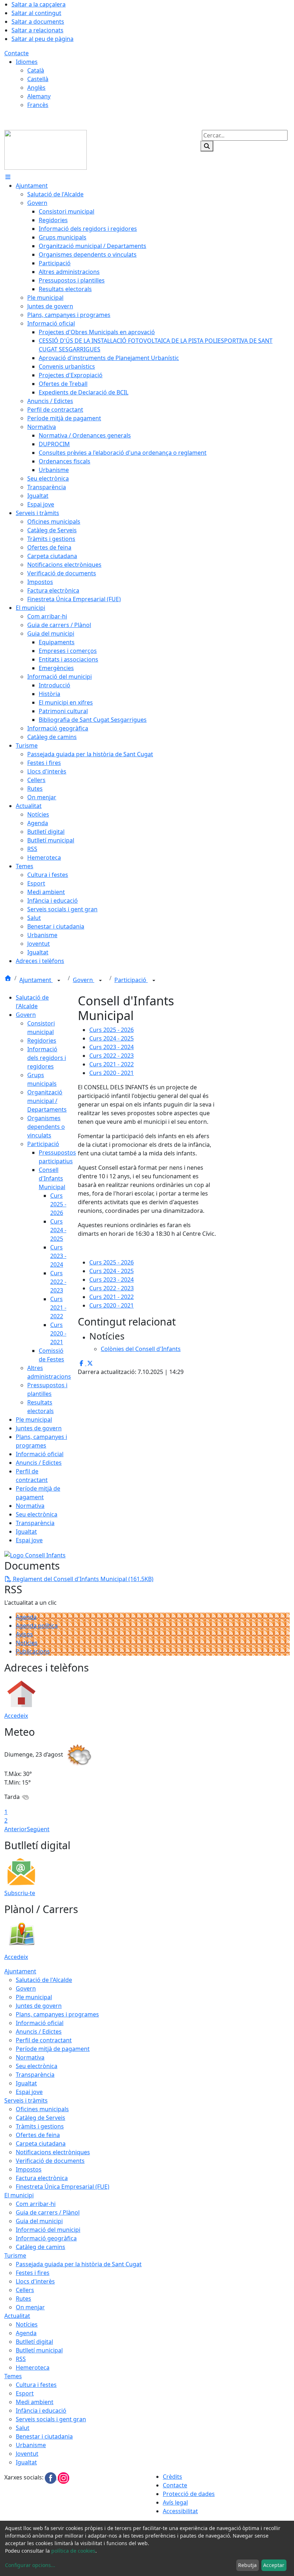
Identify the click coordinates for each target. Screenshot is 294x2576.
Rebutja (247, 2565)
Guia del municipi (39, 2221)
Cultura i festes (36, 2385)
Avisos (24, 1634)
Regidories (42, 1041)
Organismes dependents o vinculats (46, 1127)
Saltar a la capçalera (39, 4)
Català (36, 70)
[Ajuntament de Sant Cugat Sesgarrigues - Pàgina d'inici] (46, 149)
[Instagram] (63, 2477)
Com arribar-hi (36, 2204)
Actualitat (17, 2316)
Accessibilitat (180, 2511)
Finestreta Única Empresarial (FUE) (63, 2187)
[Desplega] (59, 981)
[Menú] (8, 177)
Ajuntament (36, 980)
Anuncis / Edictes (39, 1463)
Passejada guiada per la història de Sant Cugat (79, 2264)
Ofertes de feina (38, 2135)
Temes (13, 2376)
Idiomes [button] (27, 62)
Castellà (38, 79)
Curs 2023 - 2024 (58, 1256)
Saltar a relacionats (37, 30)
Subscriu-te (20, 1893)
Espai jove (29, 1540)
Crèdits (172, 2477)
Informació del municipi (48, 2230)
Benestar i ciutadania (44, 2436)
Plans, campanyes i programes (57, 2014)
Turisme (15, 2255)
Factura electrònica (42, 2178)
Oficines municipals (42, 2109)
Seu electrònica (37, 1514)
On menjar (30, 2307)
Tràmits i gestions (40, 2126)
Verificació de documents (50, 2161)
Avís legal (175, 2502)
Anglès (36, 88)
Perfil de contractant (44, 2040)
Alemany (39, 96)
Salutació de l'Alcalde (44, 1980)
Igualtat (26, 1532)
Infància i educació (41, 2411)
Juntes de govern (39, 1428)
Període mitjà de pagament (53, 2049)
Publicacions (33, 1651)
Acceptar (274, 2565)
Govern (84, 980)
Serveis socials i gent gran (51, 2419)
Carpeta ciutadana (41, 2143)
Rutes (23, 2299)
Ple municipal (34, 1420)
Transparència (35, 1523)
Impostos (29, 2169)
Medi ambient (35, 2402)
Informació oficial (40, 1454)
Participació (131, 980)
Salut (23, 2428)
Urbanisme (31, 2445)
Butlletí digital (34, 2342)
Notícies (27, 1643)
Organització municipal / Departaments (47, 1101)
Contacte (16, 53)
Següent (38, 1829)
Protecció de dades (189, 2494)
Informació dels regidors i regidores (47, 1058)
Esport (25, 2393)
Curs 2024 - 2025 (58, 1230)
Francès (38, 105)
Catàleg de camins (41, 2247)
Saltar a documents (38, 22)
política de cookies (73, 2551)
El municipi (19, 2195)
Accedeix (16, 1716)
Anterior (16, 1829)
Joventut (27, 2454)
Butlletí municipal (39, 2350)
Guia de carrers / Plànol (48, 2212)
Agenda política (37, 1626)
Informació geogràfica (46, 2238)
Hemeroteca (33, 2367)
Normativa (30, 1506)
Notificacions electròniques (53, 2152)
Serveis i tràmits (26, 2100)
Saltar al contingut (36, 13)
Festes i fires (33, 2273)
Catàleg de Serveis (41, 2118)
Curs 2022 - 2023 (58, 1282)
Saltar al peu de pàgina (42, 39)
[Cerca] (207, 146)
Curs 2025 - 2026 (58, 1204)
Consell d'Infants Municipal (52, 1178)
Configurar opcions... (30, 2565)
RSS (21, 2359)
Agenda (26, 1617)
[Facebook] (51, 2477)
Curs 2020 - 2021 (58, 1333)
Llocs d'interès (35, 2281)
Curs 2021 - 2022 (58, 1308)
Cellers (25, 2290)
